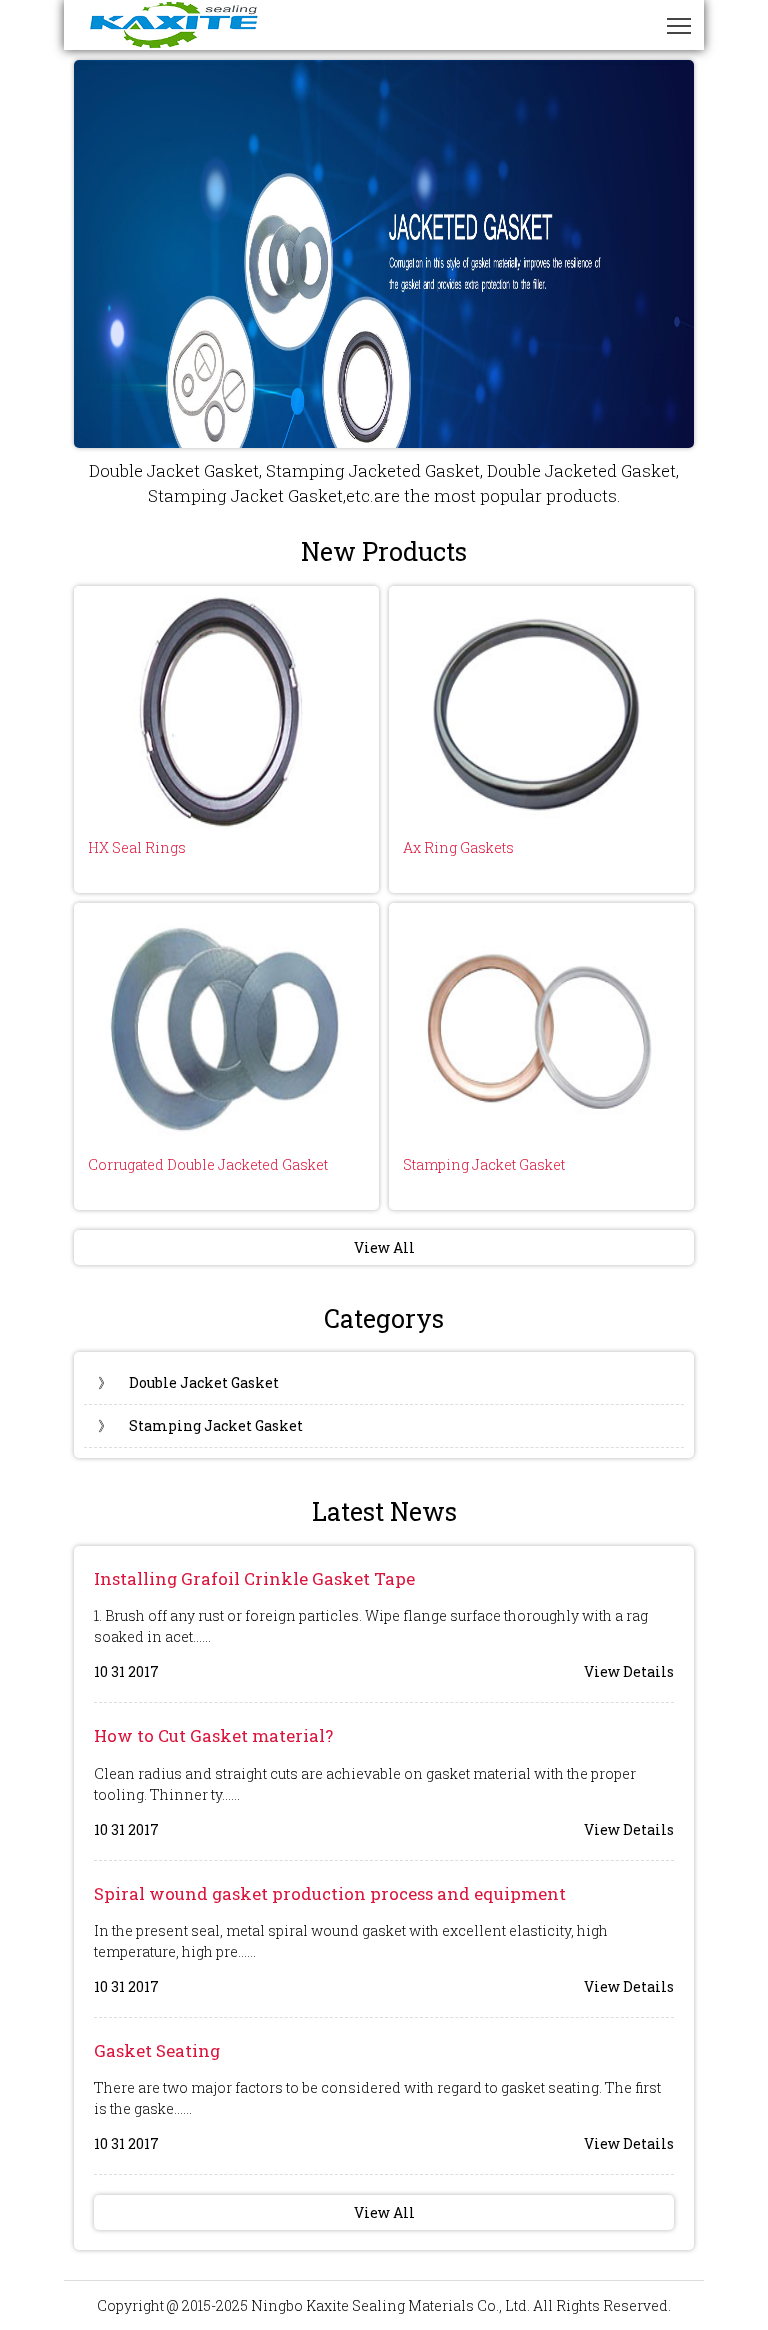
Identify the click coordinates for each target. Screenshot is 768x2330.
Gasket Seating (157, 2050)
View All (384, 1247)
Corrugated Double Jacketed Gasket (208, 1164)
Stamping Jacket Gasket (484, 1164)
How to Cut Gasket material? (213, 1735)
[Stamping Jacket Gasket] (541, 1025)
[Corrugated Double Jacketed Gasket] (226, 1025)
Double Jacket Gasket (188, 1382)
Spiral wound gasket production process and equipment (330, 1893)
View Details (629, 1671)
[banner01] (384, 254)
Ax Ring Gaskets (458, 847)
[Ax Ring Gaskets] (541, 708)
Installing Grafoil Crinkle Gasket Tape (254, 1578)
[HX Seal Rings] (226, 708)
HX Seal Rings (137, 847)
